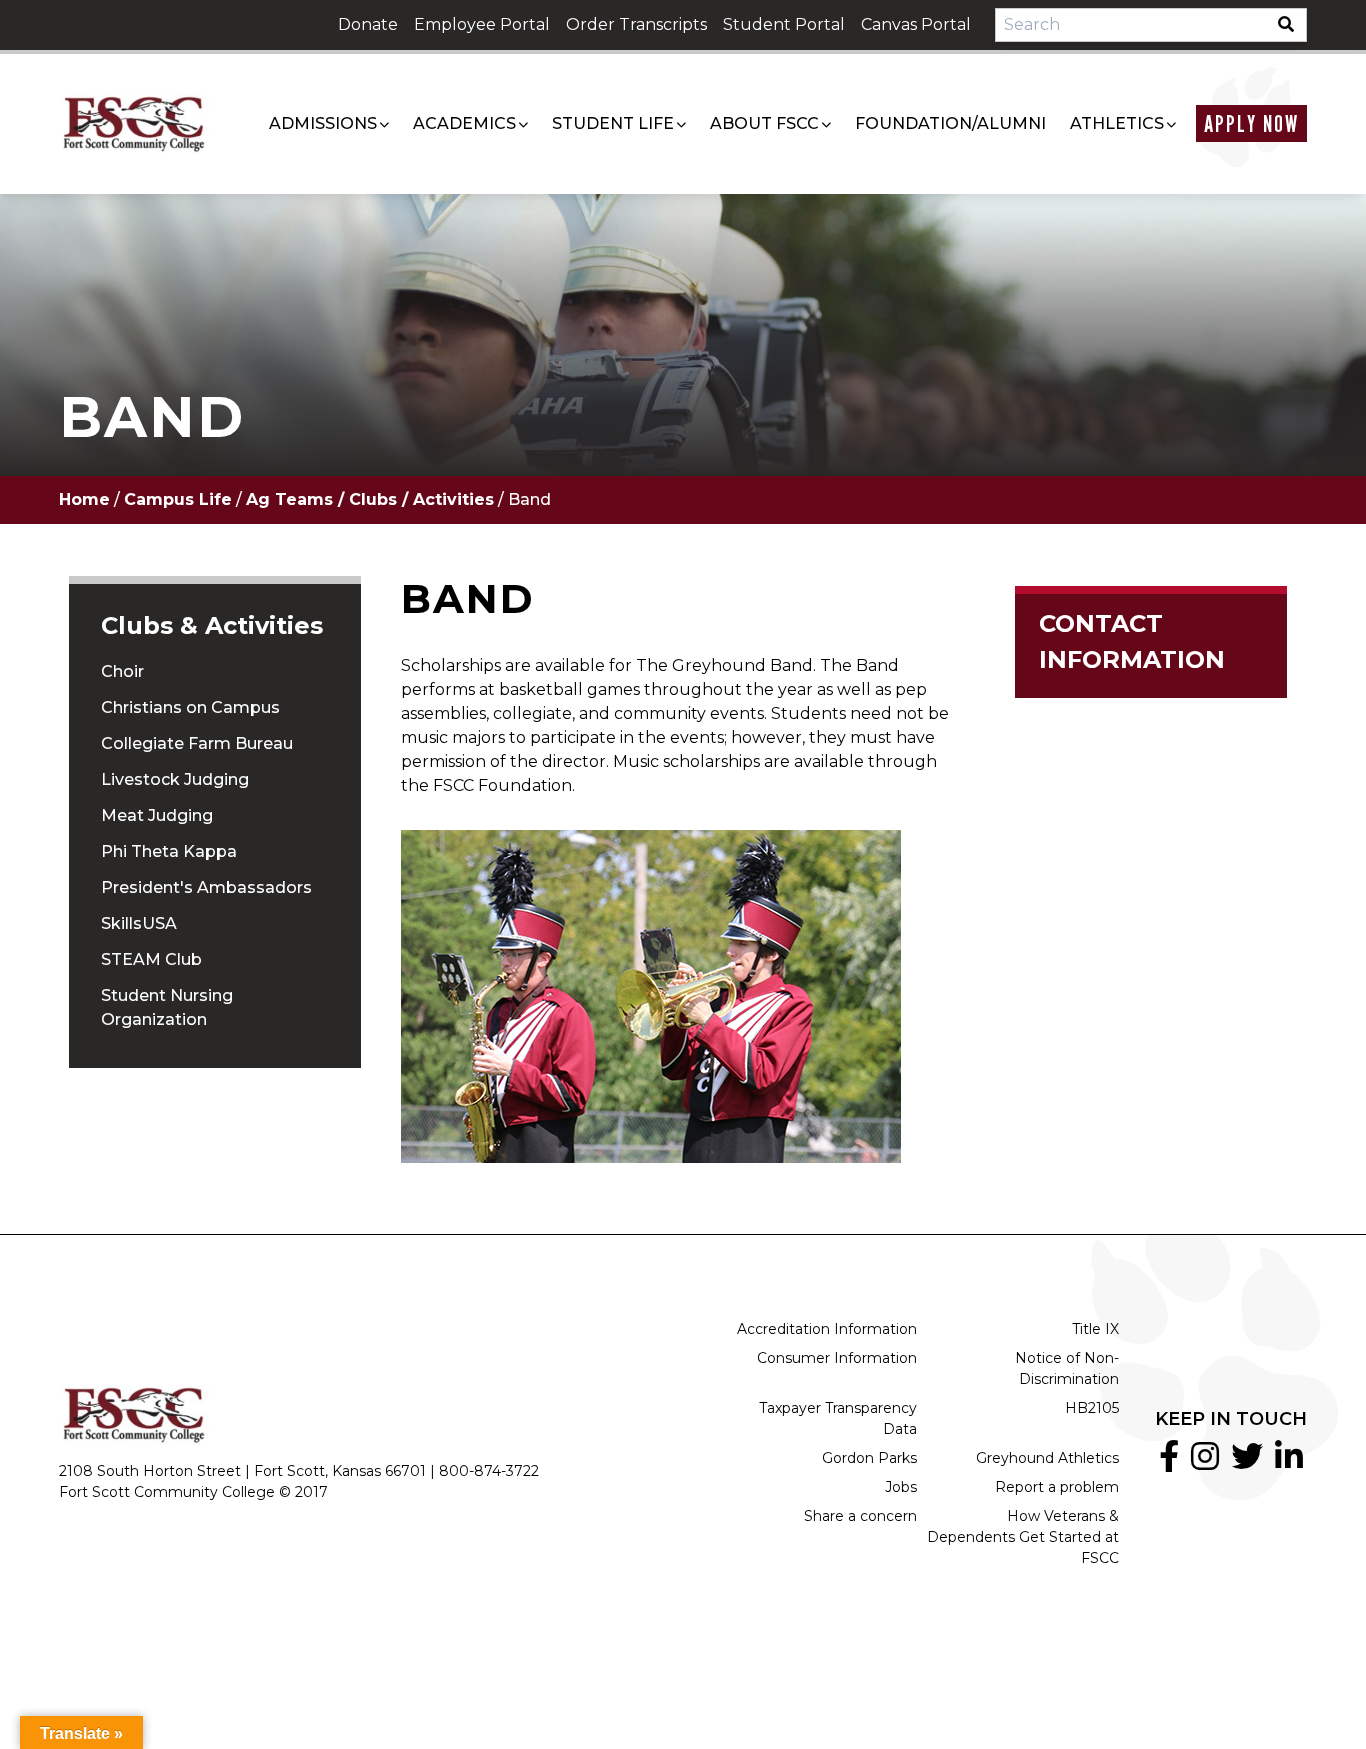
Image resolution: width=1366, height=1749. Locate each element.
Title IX (1095, 1329)
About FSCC (764, 123)
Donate (368, 24)
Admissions (323, 123)
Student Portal (784, 24)
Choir (122, 671)
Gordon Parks (869, 1458)
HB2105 (1092, 1408)
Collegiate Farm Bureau (197, 743)
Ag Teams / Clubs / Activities (370, 499)
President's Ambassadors (206, 887)
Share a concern (860, 1516)
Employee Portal (482, 24)
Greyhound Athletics (1047, 1458)
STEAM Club (151, 959)
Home (84, 499)
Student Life (613, 123)
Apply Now (1251, 123)
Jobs (901, 1487)
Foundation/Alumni (950, 123)
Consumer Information (837, 1358)
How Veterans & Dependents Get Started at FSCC (1023, 1537)
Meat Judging (157, 815)
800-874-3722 (489, 1471)
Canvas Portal (916, 24)
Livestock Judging (175, 779)
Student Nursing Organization (167, 1007)
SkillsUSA (139, 923)
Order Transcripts (636, 24)
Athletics (1117, 123)
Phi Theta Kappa (169, 851)
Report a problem (1057, 1487)
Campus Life (178, 499)
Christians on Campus (190, 707)
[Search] (1292, 25)
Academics (464, 123)
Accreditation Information (827, 1329)
